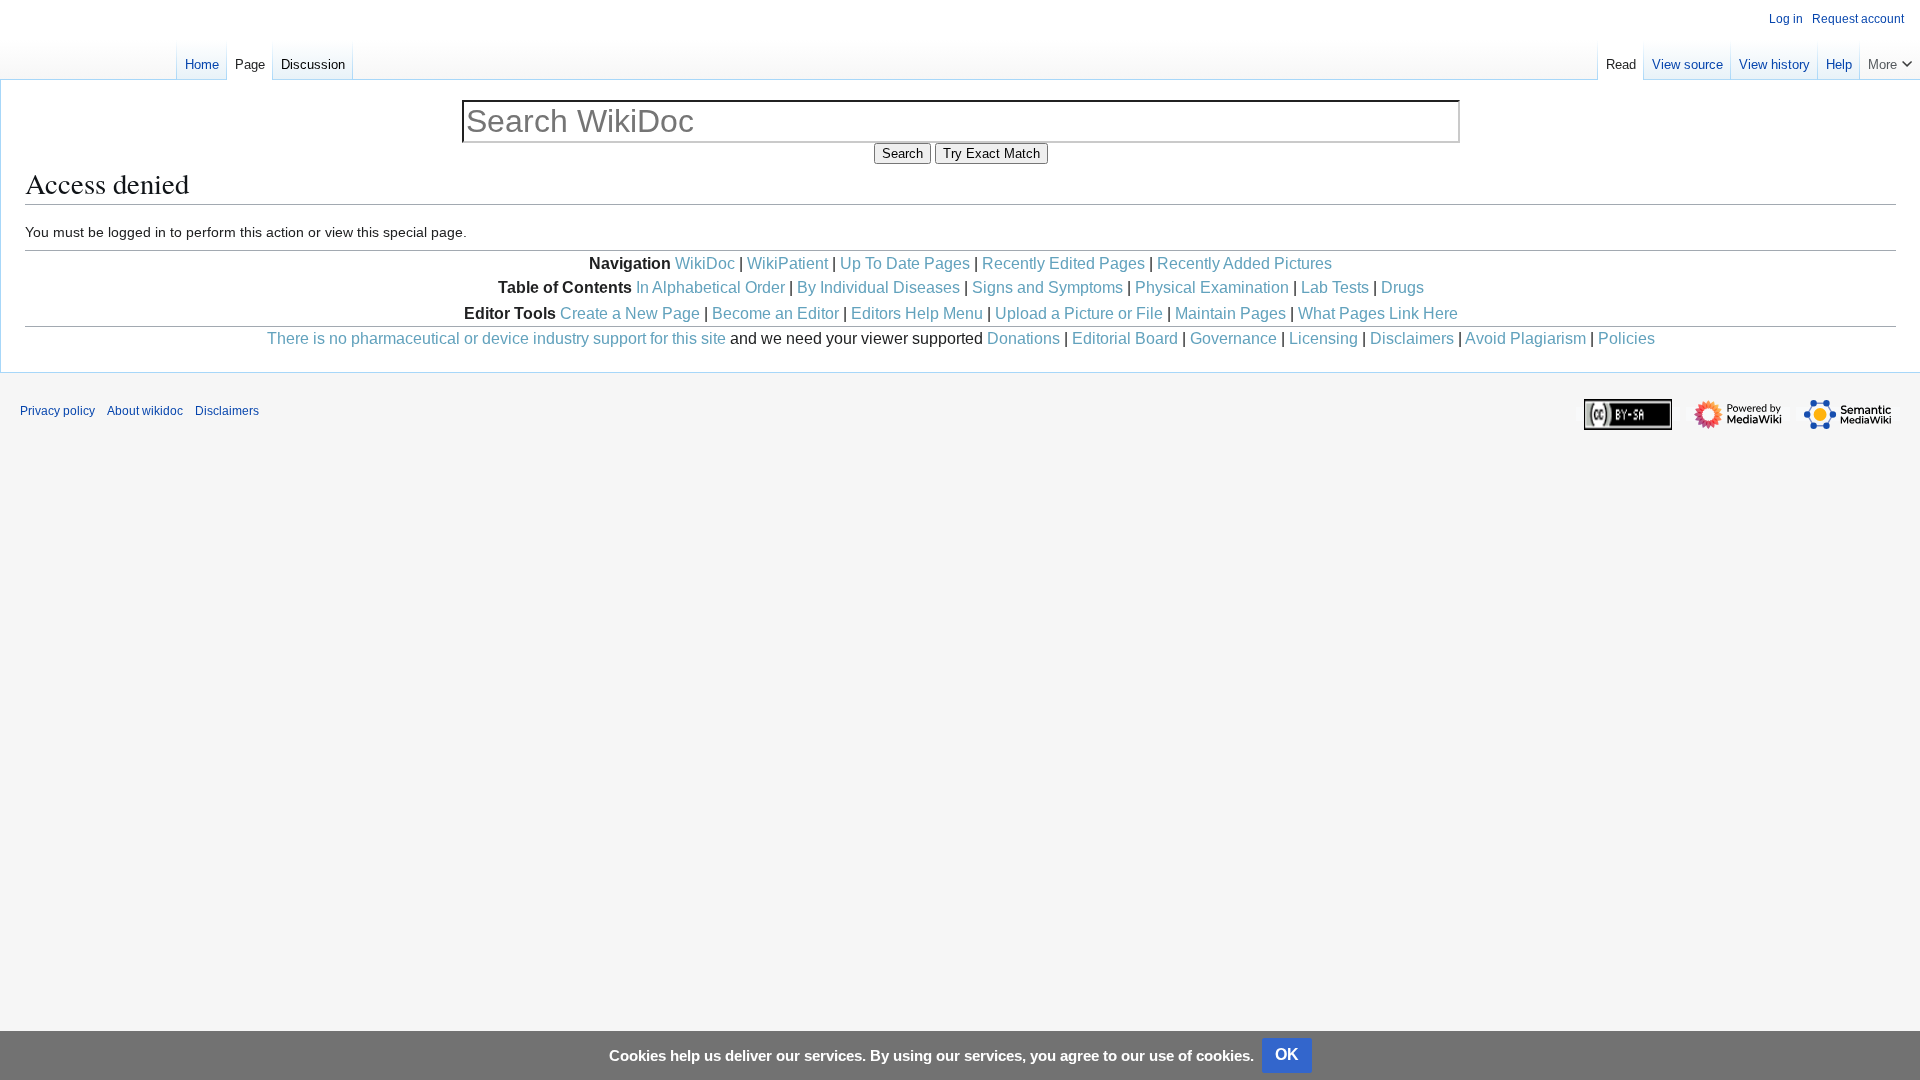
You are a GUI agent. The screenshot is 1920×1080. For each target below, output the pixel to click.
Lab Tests (1335, 287)
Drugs (1402, 287)
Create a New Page (630, 313)
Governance (1233, 338)
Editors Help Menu (917, 313)
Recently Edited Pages (1063, 263)
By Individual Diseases (878, 287)
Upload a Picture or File (1079, 313)
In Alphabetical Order (710, 287)
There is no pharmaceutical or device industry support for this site (496, 338)
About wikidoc (145, 411)
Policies (1626, 338)
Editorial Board (1125, 338)
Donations (1023, 338)
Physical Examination (1212, 287)
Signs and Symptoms (1047, 287)
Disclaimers (1412, 338)
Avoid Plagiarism (1525, 338)
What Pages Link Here (1378, 313)
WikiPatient (787, 263)
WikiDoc (705, 263)
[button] (1890, 60)
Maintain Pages (1230, 313)
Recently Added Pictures (1244, 263)
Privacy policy (57, 411)
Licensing (1323, 338)
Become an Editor (775, 313)
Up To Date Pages (905, 263)
